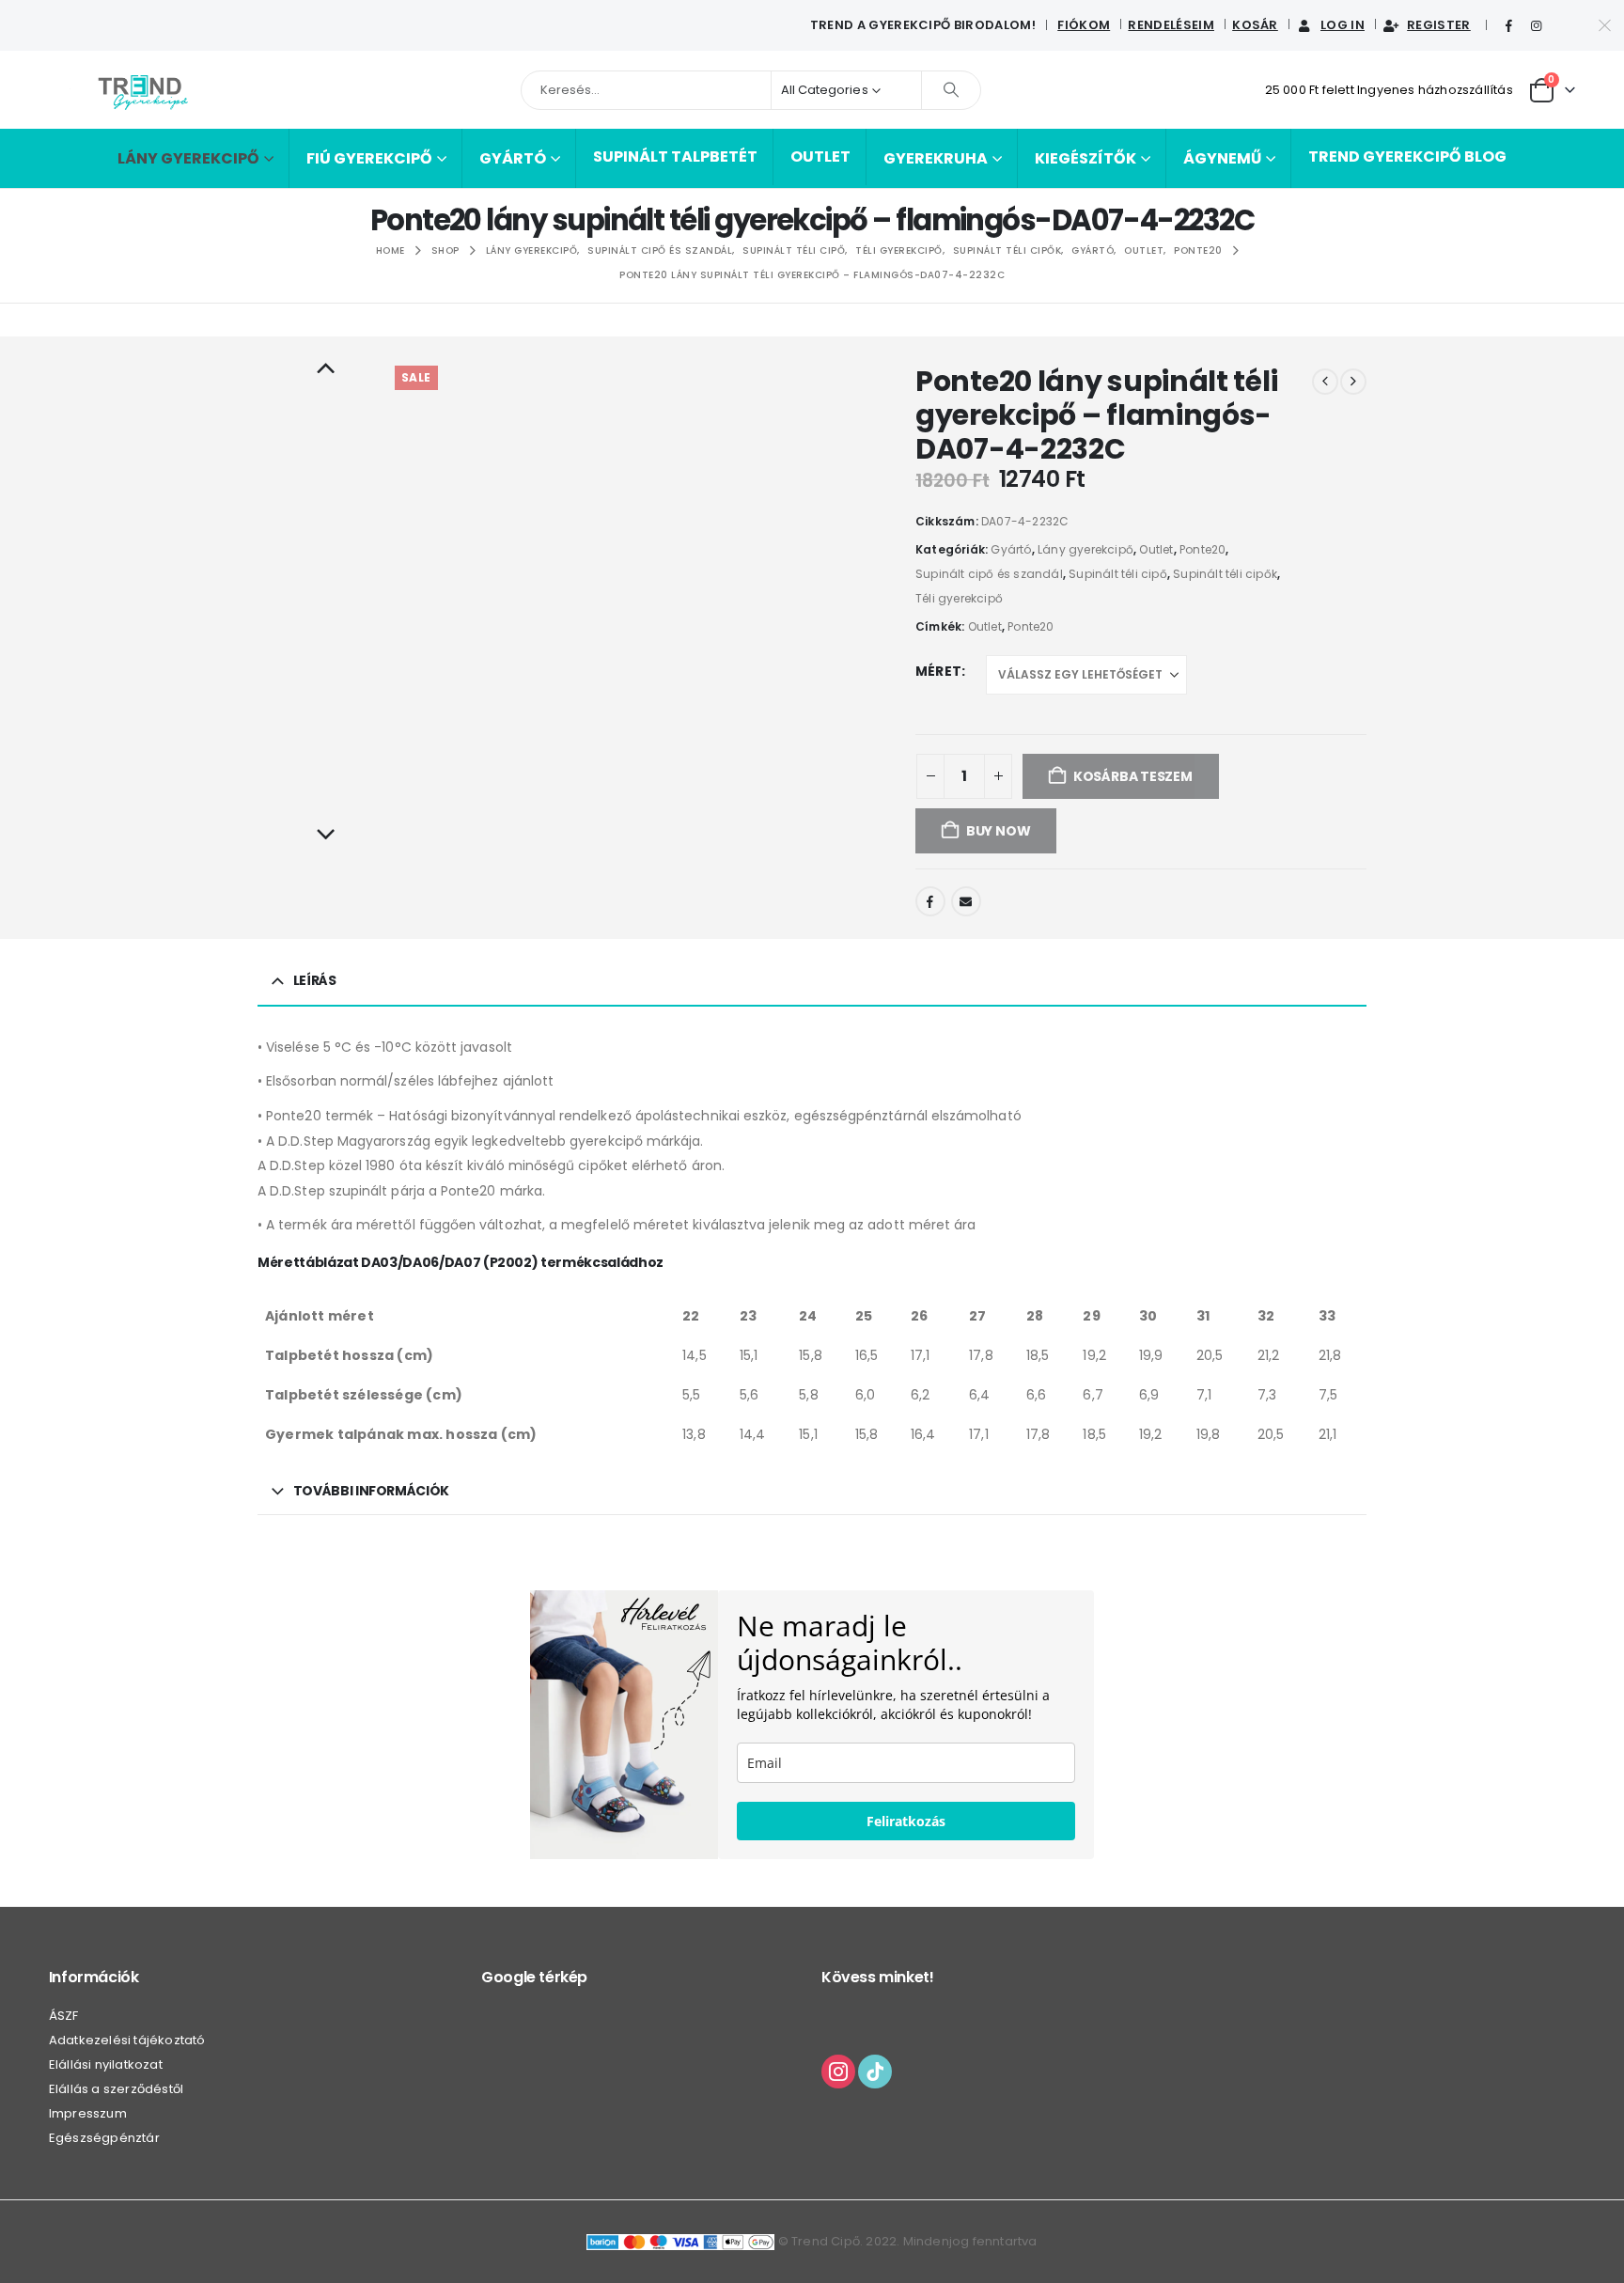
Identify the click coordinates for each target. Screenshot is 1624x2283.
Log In (1343, 25)
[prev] (1325, 382)
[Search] (951, 90)
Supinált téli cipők (1225, 574)
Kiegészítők (1085, 158)
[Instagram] (1537, 26)
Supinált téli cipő (1118, 574)
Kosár (1255, 25)
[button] (398, 580)
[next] (1353, 382)
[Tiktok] (1564, 26)
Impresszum (88, 2113)
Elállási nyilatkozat (106, 2064)
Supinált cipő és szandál (989, 574)
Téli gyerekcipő (959, 598)
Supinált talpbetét (675, 156)
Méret (938, 671)
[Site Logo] (143, 90)
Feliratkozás (906, 1821)
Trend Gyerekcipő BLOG (1407, 156)
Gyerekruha (936, 158)
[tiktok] (875, 2070)
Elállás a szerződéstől (116, 2089)
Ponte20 (1202, 549)
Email (966, 901)
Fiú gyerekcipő (369, 158)
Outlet (820, 156)
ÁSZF (64, 2016)
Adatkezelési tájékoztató (127, 2040)
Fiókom (1084, 25)
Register (1439, 25)
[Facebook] (1509, 26)
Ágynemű (1222, 158)
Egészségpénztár (104, 2138)
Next (325, 836)
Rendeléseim (1171, 25)
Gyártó (513, 158)
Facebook (930, 901)
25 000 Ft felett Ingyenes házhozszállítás (1389, 90)
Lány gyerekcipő (188, 158)
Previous (325, 369)
